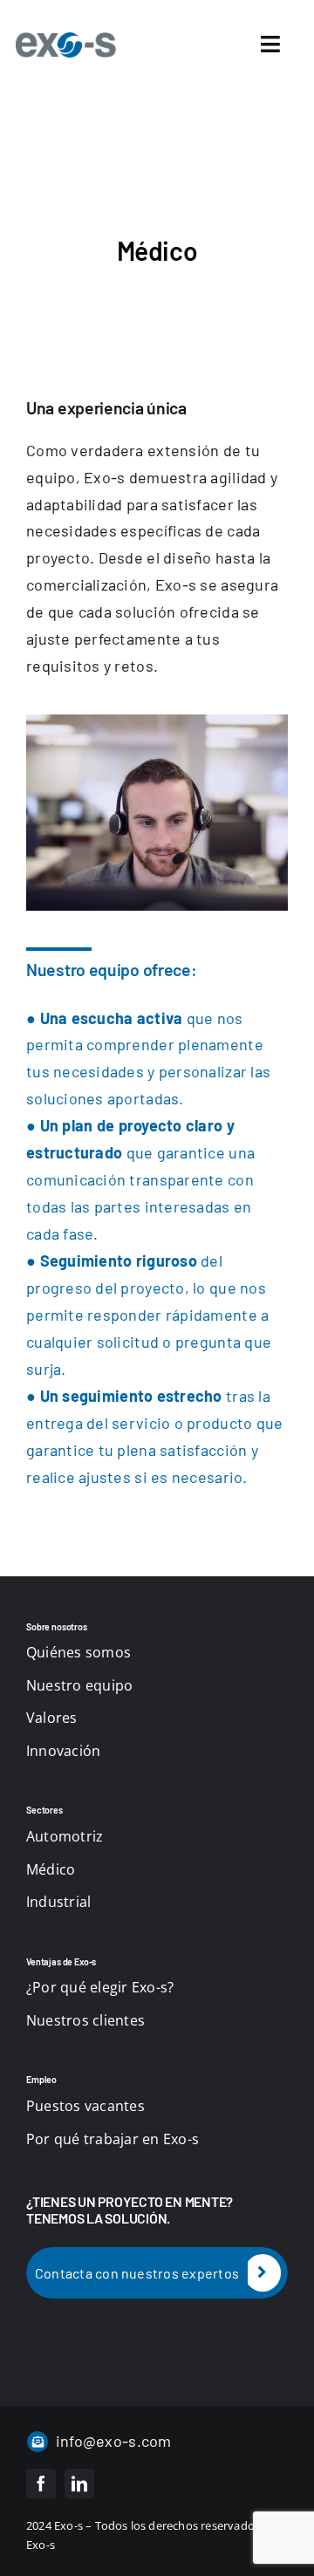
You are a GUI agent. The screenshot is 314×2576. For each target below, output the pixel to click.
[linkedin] (79, 2484)
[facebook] (41, 2484)
